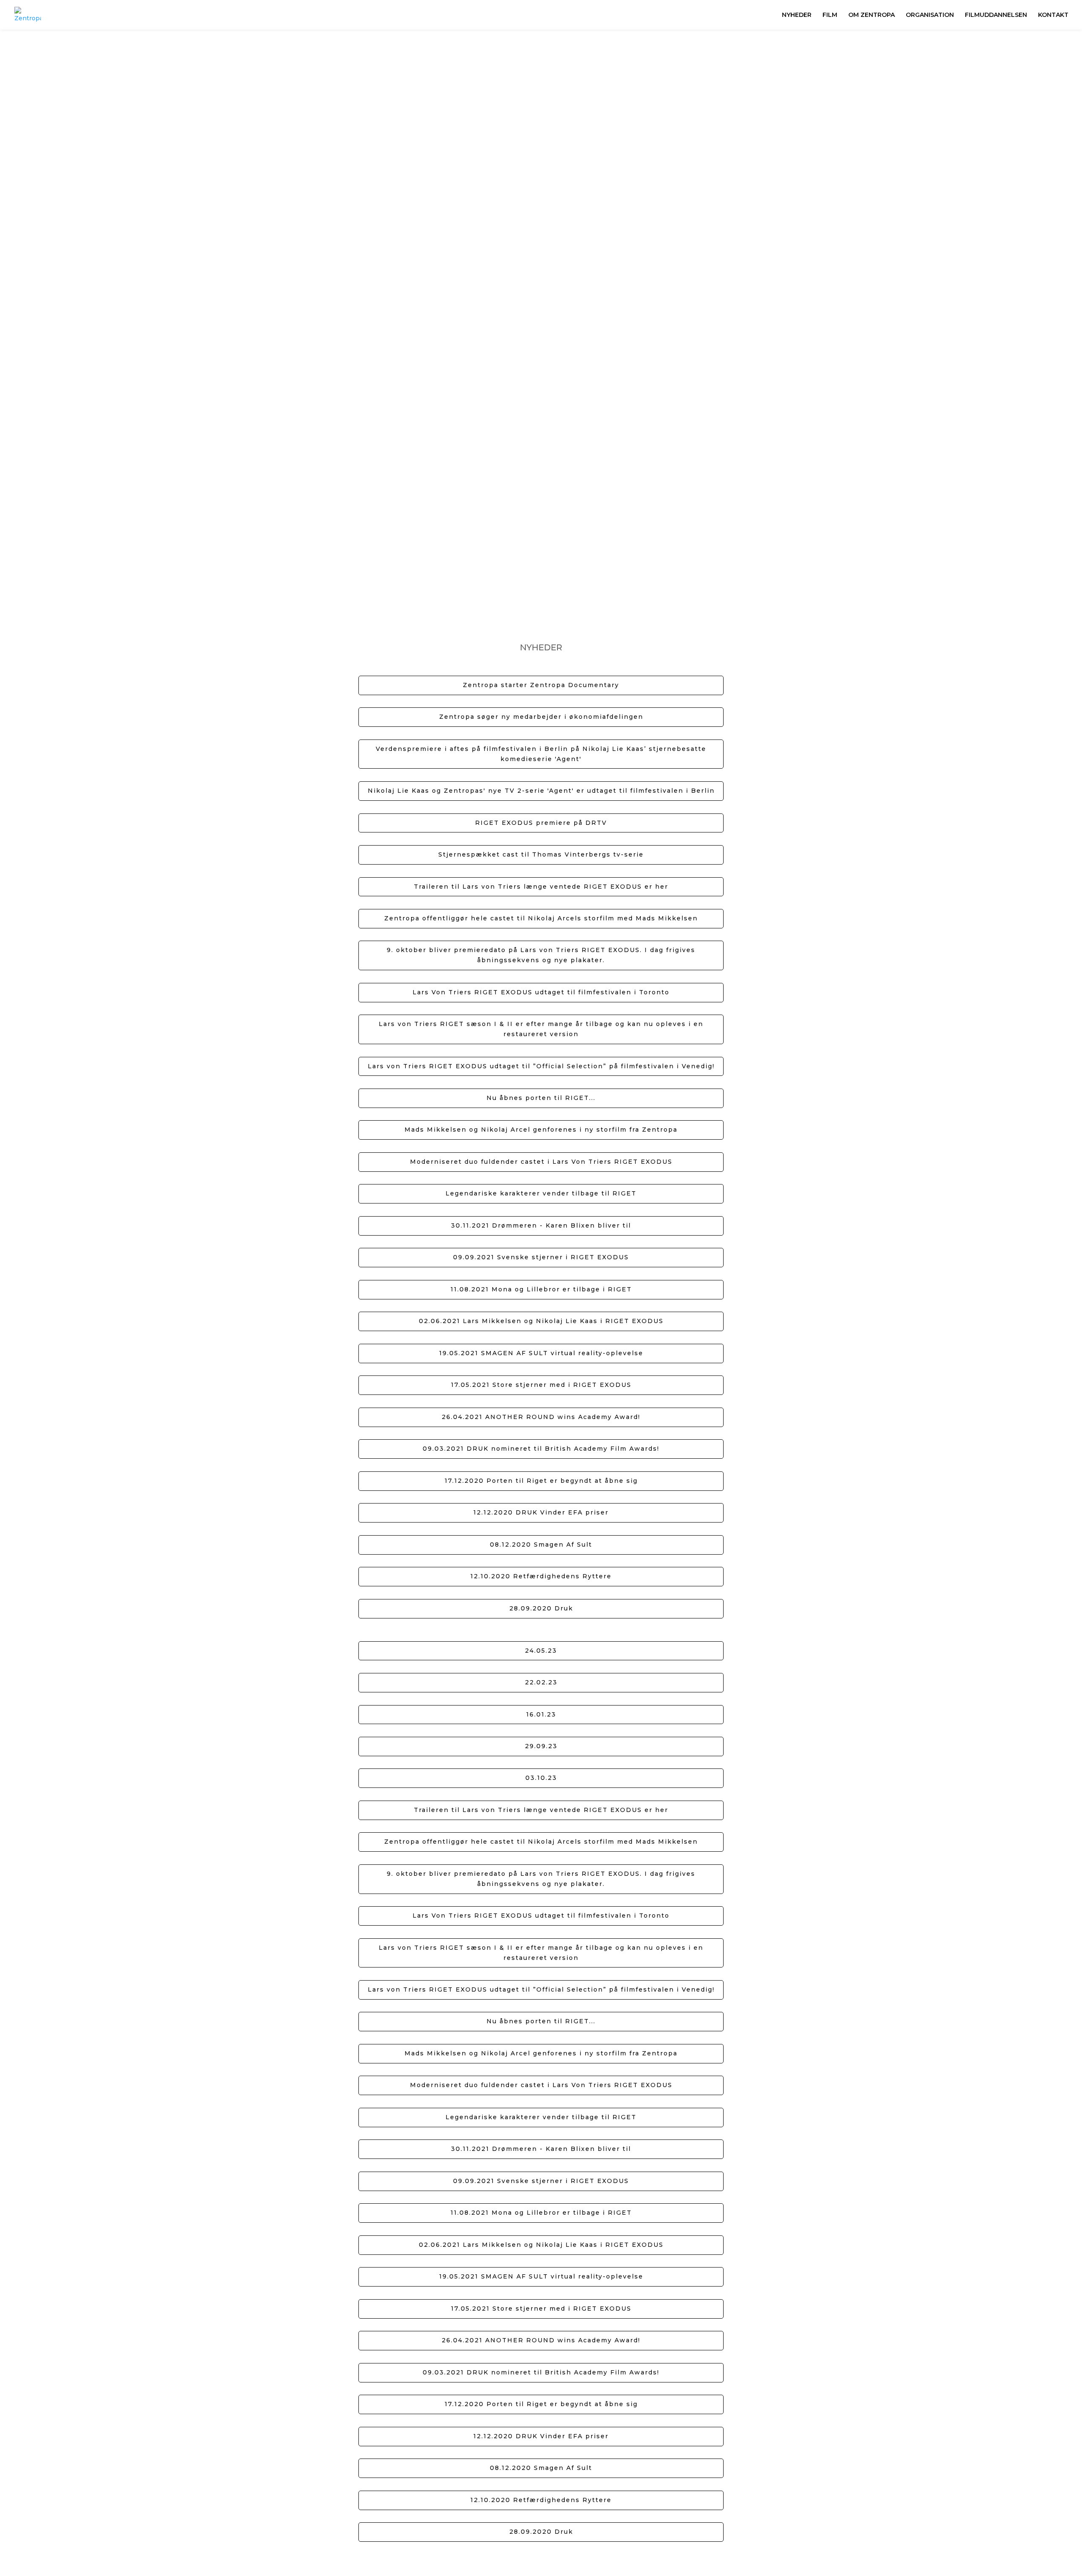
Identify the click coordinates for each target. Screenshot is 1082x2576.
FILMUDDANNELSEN (996, 15)
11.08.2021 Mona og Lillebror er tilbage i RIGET (541, 1289)
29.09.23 (541, 1746)
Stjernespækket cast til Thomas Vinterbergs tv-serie (541, 854)
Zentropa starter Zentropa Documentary (541, 685)
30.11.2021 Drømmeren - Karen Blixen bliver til (541, 1225)
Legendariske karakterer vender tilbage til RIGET (541, 1193)
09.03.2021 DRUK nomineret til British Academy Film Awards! (541, 1449)
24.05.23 (541, 1651)
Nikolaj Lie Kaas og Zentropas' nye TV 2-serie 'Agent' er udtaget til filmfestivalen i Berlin (541, 791)
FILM (830, 15)
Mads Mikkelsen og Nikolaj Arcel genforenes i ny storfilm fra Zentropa (541, 1130)
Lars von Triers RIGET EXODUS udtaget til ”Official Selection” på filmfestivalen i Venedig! (541, 1066)
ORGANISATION (930, 15)
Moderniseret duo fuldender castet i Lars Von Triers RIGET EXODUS (541, 1162)
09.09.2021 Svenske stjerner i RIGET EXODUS (541, 1257)
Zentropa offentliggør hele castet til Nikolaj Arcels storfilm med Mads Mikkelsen (541, 918)
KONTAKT (1053, 15)
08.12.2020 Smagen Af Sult (541, 1545)
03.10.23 (541, 1778)
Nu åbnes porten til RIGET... (541, 1098)
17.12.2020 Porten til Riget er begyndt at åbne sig (541, 1481)
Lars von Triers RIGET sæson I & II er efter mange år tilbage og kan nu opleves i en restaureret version (541, 1029)
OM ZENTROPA (872, 15)
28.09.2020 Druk (541, 1608)
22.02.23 (541, 1682)
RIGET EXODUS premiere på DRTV (541, 823)
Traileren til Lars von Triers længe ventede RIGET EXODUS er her (541, 887)
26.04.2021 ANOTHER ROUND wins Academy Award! (541, 1417)
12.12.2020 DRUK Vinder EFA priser (541, 1512)
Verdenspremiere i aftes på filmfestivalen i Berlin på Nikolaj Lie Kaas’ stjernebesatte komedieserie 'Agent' (541, 754)
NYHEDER (797, 15)
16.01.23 (541, 1714)
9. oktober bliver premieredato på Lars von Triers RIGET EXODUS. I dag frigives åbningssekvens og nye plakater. (541, 955)
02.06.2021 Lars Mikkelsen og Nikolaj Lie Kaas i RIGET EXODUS (541, 1321)
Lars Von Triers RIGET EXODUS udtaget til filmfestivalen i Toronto (541, 992)
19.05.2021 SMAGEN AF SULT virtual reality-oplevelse (541, 1353)
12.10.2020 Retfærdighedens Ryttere (541, 1576)
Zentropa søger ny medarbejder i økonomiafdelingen (541, 717)
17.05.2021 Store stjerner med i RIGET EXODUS (541, 1385)
